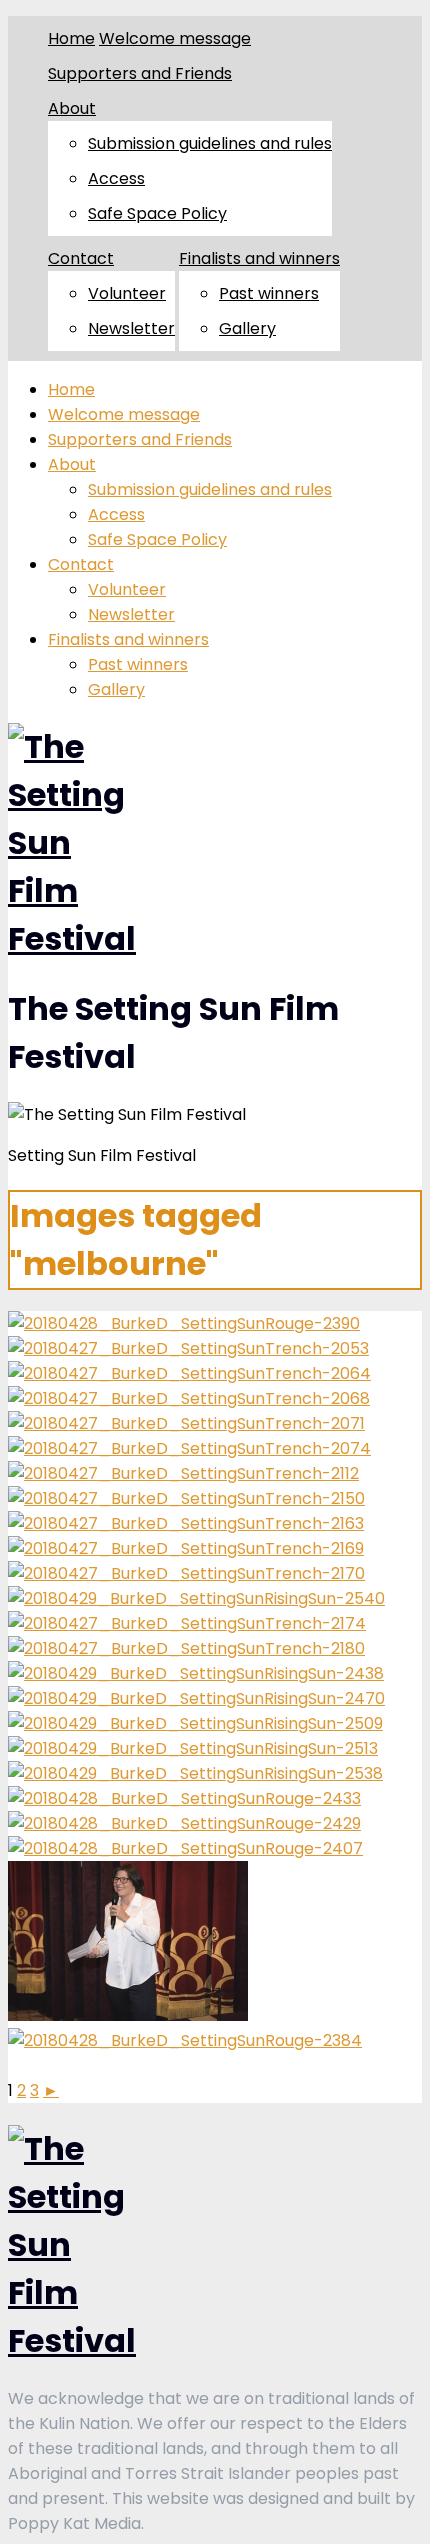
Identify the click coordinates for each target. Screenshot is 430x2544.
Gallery (247, 328)
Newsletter (131, 328)
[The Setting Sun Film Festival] (72, 938)
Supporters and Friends (140, 73)
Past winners (269, 293)
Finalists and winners (259, 258)
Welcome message (175, 38)
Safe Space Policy (157, 213)
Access (116, 178)
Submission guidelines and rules (210, 143)
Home (71, 38)
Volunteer (127, 293)
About (72, 108)
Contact (81, 258)
